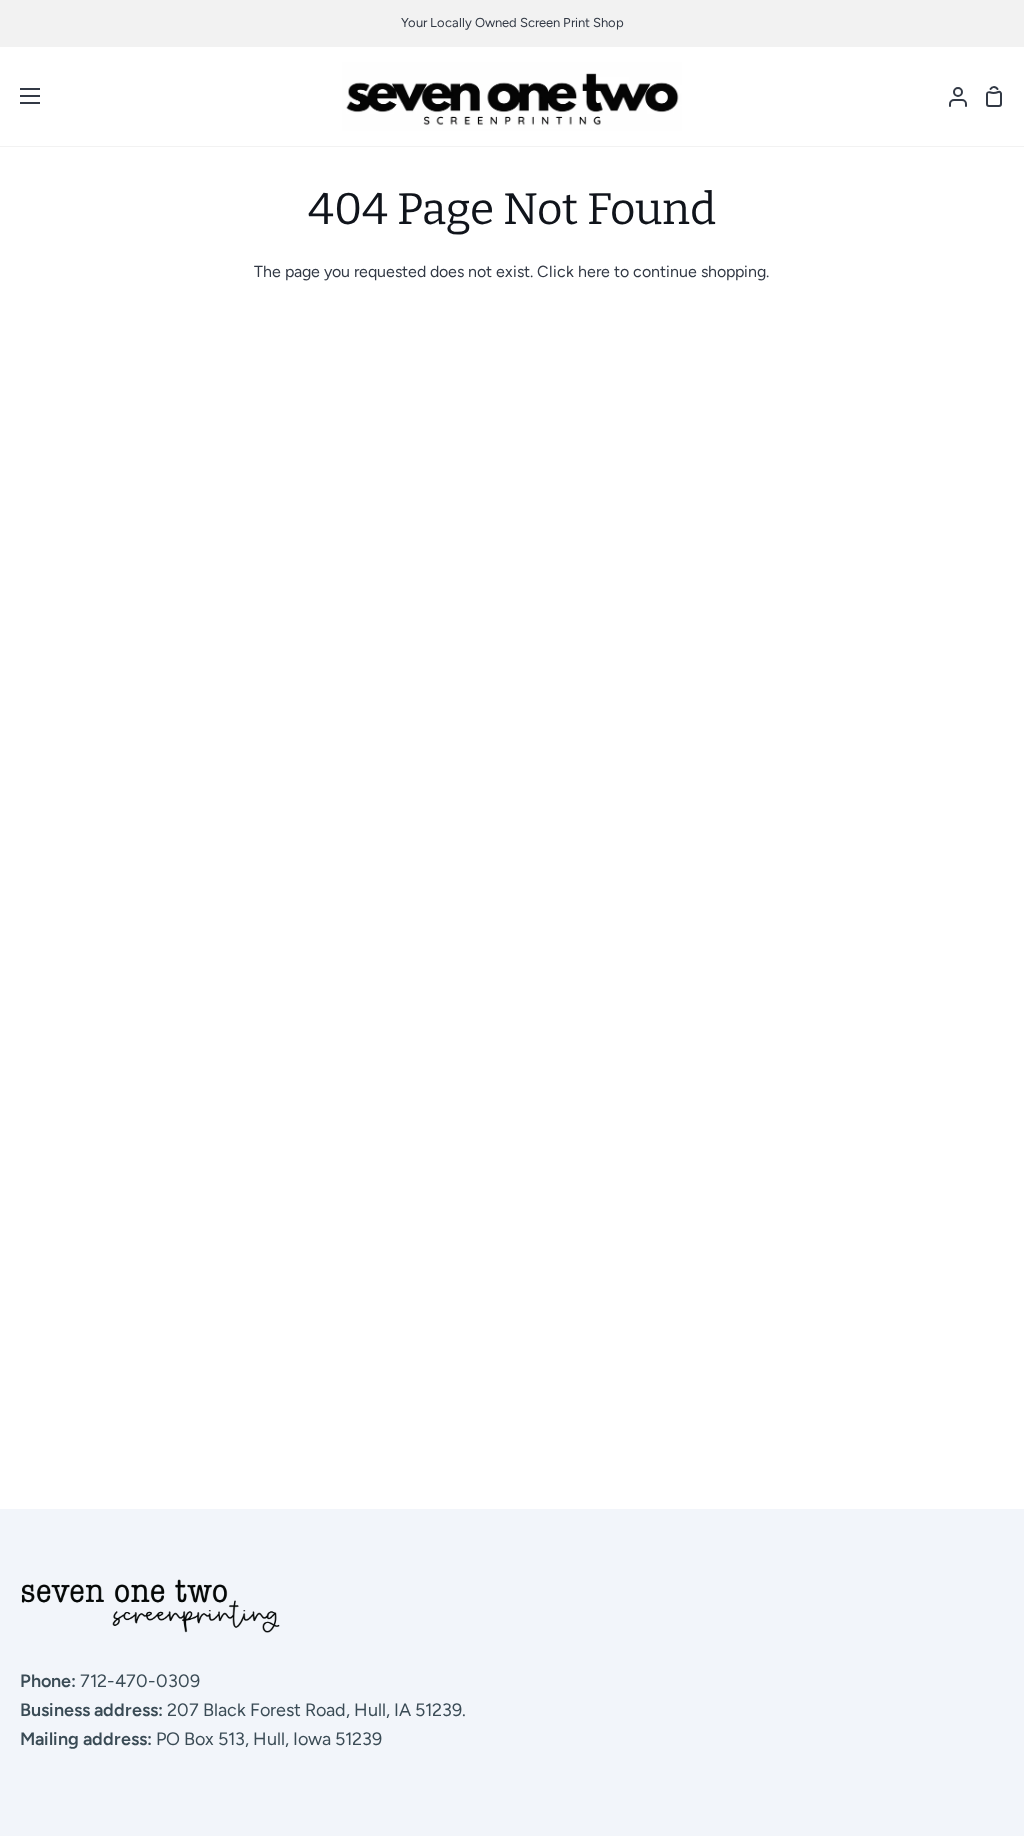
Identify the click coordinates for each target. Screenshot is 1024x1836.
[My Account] (950, 96)
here (594, 271)
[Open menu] (21, 96)
